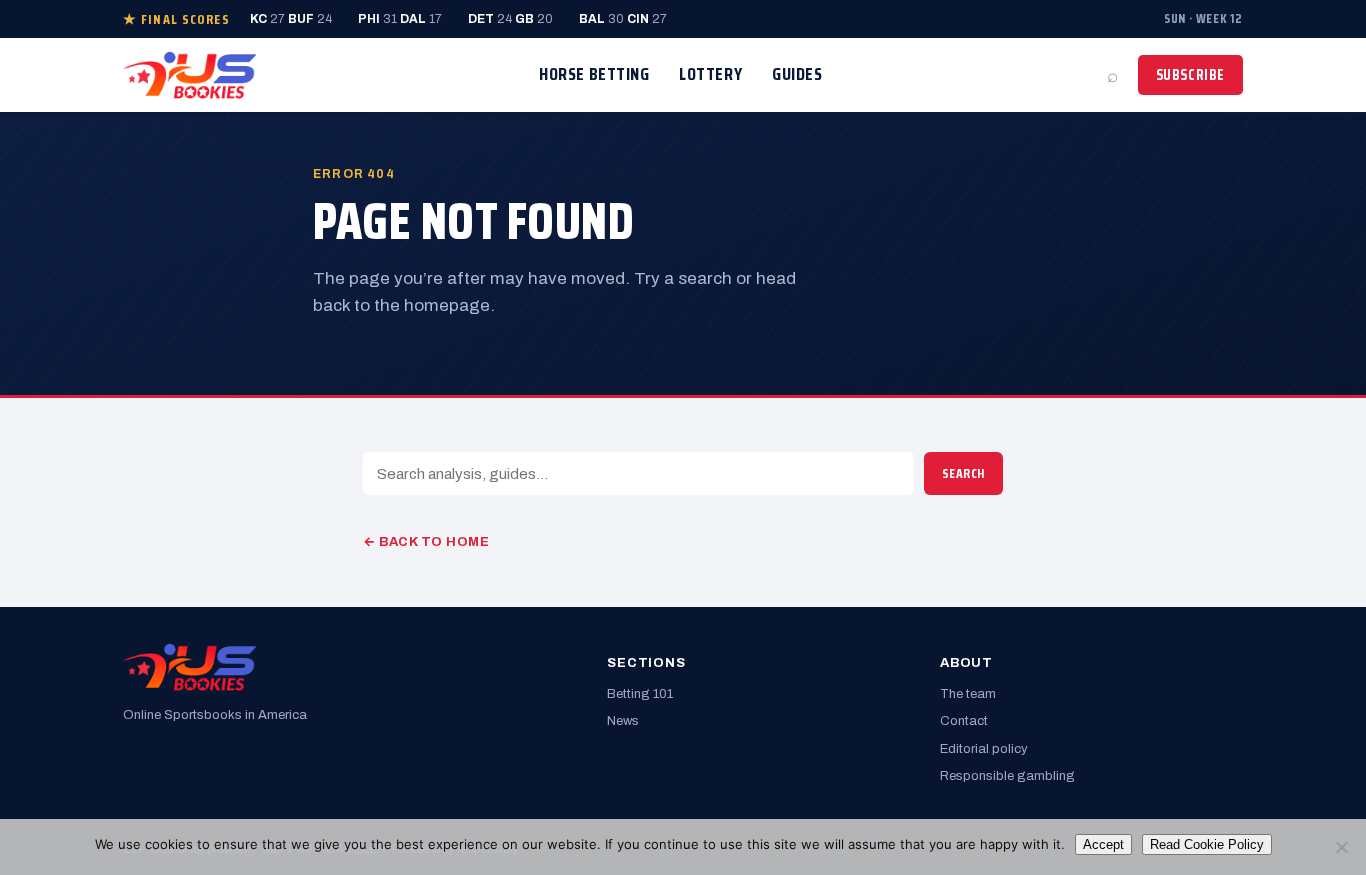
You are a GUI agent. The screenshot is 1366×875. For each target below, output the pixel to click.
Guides (797, 74)
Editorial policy (984, 749)
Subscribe (1190, 75)
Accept (1103, 844)
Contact (964, 721)
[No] (1341, 847)
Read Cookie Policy (1207, 844)
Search (963, 473)
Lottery (710, 74)
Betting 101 (640, 694)
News (623, 721)
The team (968, 694)
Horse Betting (594, 74)
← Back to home (426, 542)
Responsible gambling (1007, 776)
